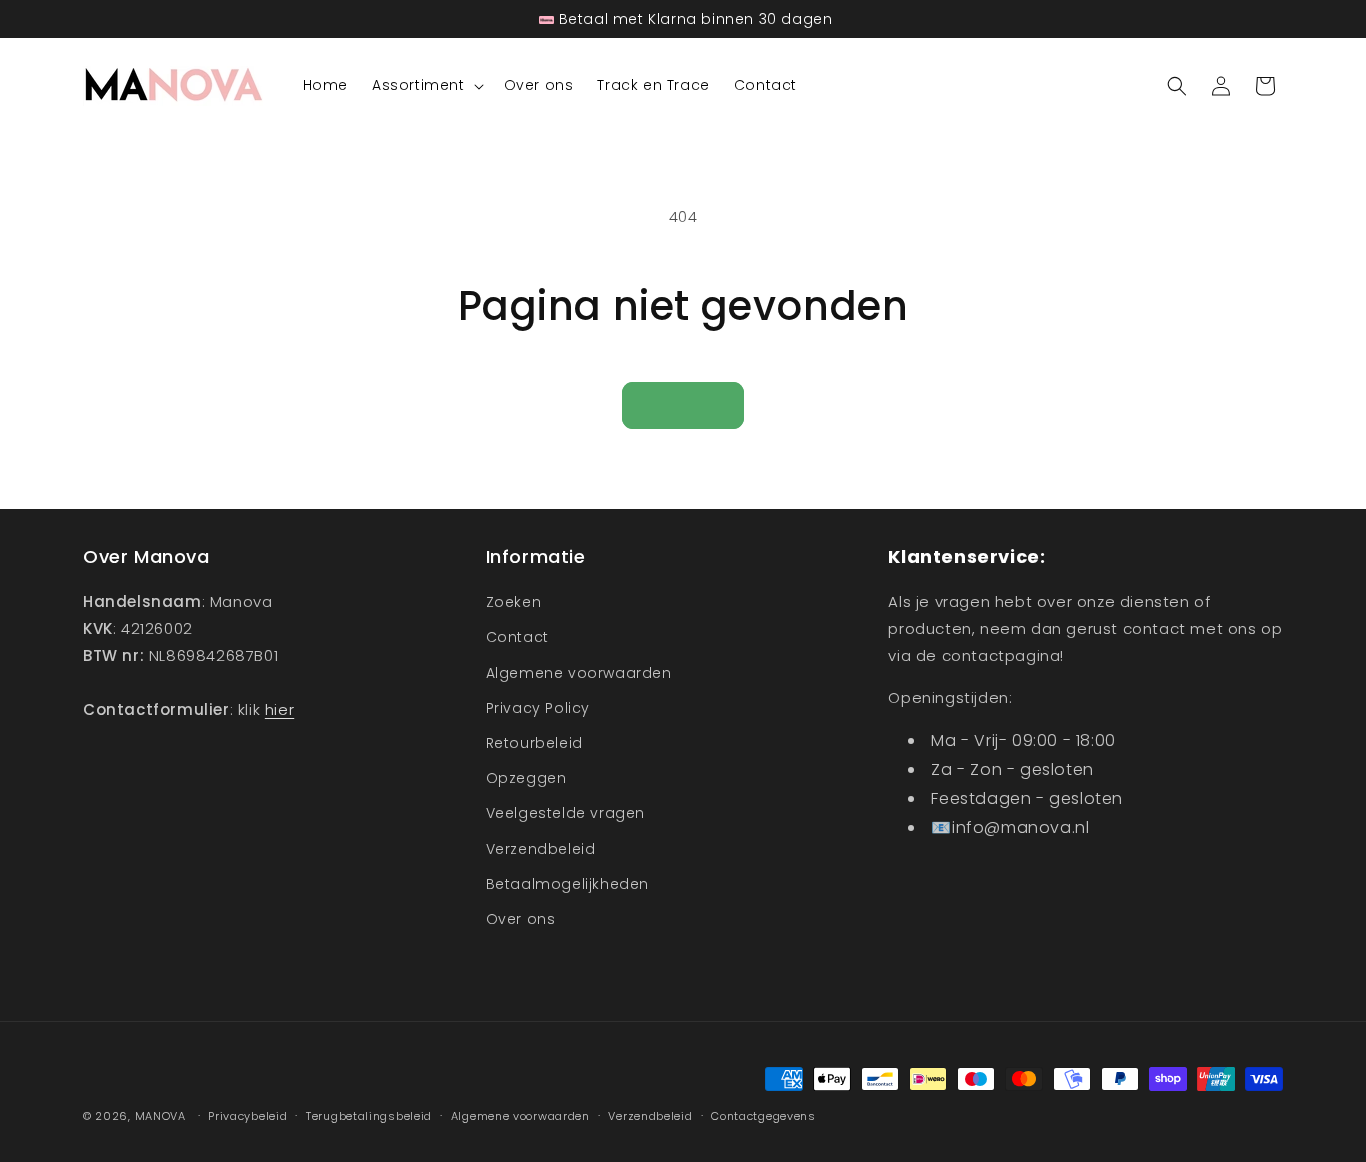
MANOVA (160, 1116)
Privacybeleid (247, 1116)
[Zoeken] (1177, 86)
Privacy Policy (538, 708)
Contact (517, 637)
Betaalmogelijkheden (567, 884)
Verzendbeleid (541, 849)
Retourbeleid (534, 743)
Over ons (521, 919)
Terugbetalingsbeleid (369, 1116)
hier (279, 709)
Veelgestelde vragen (565, 813)
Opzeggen (526, 778)
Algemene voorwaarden (579, 673)
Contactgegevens (763, 1116)
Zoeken (514, 602)
